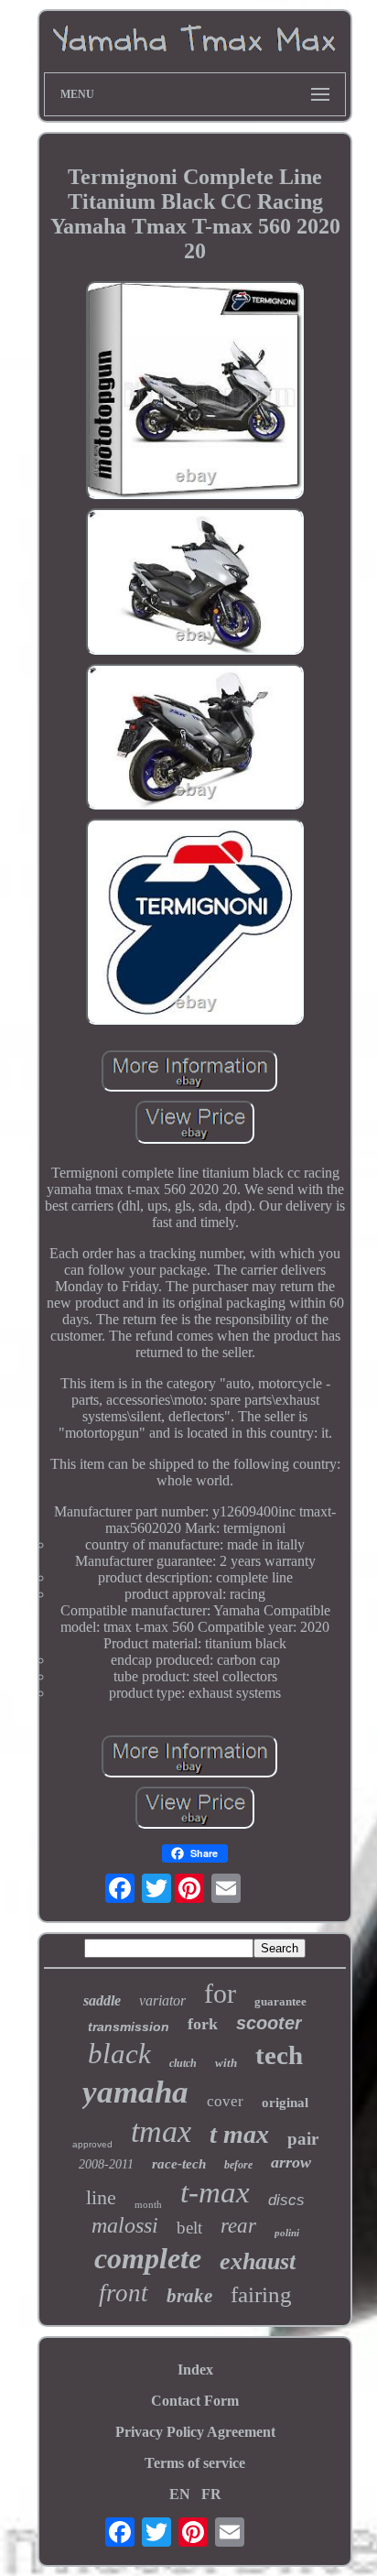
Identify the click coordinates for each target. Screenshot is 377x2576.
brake (189, 2296)
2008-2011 (106, 2164)
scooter (269, 2023)
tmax (161, 2131)
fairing (261, 2294)
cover (225, 2101)
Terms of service (195, 2463)
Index (195, 2369)
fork (203, 2024)
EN (180, 2494)
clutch (183, 2063)
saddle (102, 2000)
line (101, 2197)
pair (303, 2139)
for (220, 1993)
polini (287, 2233)
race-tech (179, 2164)
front (124, 2293)
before (238, 2165)
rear (238, 2226)
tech (279, 2055)
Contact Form (195, 2401)
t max (239, 2134)
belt (189, 2228)
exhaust (258, 2261)
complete (148, 2258)
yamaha (135, 2092)
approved (92, 2144)
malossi (125, 2225)
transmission (129, 2027)
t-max (215, 2192)
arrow (291, 2162)
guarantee (280, 2001)
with (226, 2063)
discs (286, 2200)
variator (162, 2000)
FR (211, 2494)
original (285, 2103)
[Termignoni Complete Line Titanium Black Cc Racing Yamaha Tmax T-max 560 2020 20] (195, 392)
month (148, 2204)
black (119, 2054)
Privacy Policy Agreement (195, 2432)
